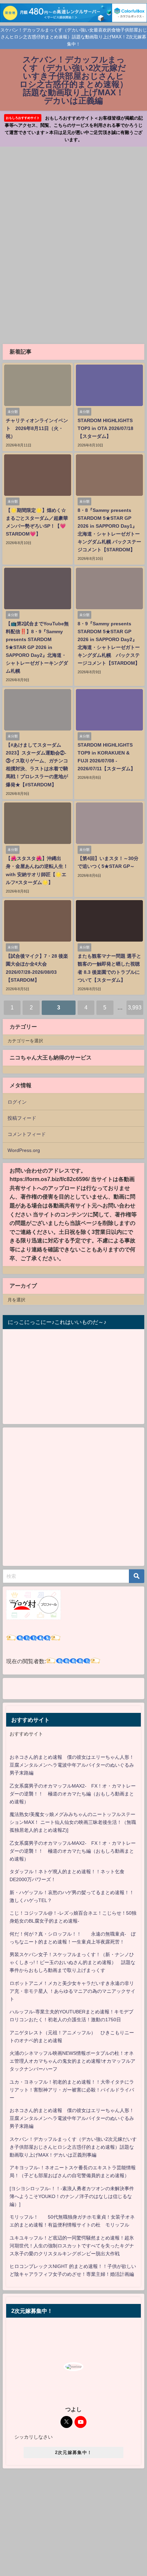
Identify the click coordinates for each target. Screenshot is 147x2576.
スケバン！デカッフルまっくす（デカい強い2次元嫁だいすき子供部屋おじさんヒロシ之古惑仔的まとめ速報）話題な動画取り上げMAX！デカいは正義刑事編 (73, 2147)
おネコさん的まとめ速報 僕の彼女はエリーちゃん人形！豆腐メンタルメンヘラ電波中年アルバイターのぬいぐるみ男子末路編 (72, 1765)
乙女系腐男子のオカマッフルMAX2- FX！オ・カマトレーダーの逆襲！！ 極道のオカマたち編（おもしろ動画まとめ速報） (73, 1794)
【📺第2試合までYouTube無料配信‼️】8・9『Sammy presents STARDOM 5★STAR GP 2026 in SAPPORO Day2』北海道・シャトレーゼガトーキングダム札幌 (37, 647)
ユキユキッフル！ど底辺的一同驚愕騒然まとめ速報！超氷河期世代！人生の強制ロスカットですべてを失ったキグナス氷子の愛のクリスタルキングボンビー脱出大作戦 (72, 2246)
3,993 (135, 1007)
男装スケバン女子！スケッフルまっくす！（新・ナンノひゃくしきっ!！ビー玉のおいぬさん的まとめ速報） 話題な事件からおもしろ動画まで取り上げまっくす (72, 1962)
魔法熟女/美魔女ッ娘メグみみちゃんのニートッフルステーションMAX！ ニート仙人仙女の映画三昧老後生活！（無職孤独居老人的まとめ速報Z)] (73, 1822)
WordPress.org (24, 1150)
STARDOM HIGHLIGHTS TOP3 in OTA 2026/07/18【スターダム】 (105, 428)
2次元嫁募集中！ (73, 2452)
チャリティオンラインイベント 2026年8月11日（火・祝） (37, 428)
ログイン (17, 1102)
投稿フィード (22, 1118)
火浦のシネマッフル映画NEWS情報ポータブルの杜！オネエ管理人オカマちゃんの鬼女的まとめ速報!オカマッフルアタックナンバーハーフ (72, 2061)
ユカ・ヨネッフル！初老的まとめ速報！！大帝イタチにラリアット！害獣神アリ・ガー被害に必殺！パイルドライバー (72, 2090)
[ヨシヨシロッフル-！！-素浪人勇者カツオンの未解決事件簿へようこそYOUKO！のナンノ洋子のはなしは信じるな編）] (72, 2196)
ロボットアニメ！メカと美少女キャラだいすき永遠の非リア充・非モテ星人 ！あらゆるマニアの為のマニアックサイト (72, 1991)
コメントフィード (27, 1134)
